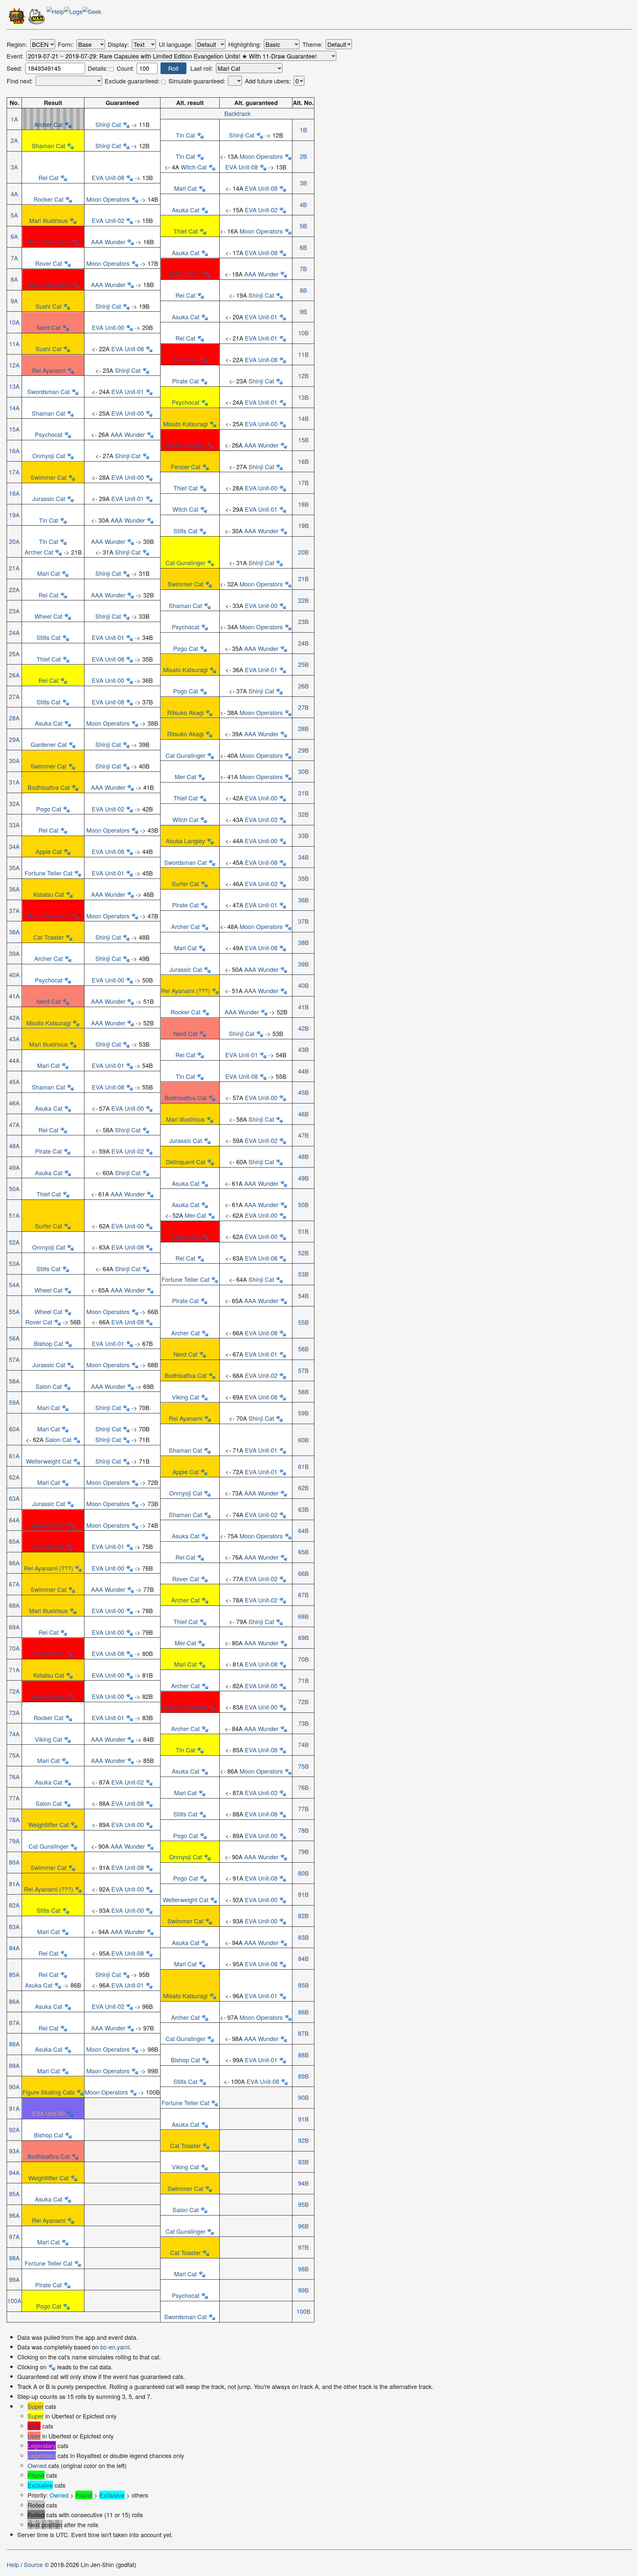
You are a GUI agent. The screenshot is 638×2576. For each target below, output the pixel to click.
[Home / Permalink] (17, 18)
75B (303, 1766)
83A (14, 1926)
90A (14, 2087)
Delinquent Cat (186, 1162)
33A (14, 825)
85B (303, 1985)
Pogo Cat (186, 648)
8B (303, 290)
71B (303, 1680)
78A (14, 1819)
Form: (66, 45)
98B (303, 2269)
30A (14, 761)
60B (303, 1440)
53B (303, 1274)
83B (303, 1937)
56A (14, 1338)
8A (14, 279)
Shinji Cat (108, 124)
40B (303, 985)
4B (303, 204)
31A (14, 782)
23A (14, 611)
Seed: (14, 68)
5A (14, 215)
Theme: (313, 45)
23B (303, 621)
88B (303, 2055)
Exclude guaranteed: (133, 81)
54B (303, 1295)
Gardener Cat (49, 744)
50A (14, 1188)
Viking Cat (185, 1397)
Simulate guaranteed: (197, 81)
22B (303, 600)
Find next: (20, 81)
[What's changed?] (73, 18)
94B (303, 2183)
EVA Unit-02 (261, 210)
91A (14, 2108)
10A (14, 322)
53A (14, 1263)
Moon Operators (261, 156)
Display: (118, 45)
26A (14, 675)
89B (303, 2076)
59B (303, 1413)
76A (14, 1777)
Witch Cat (194, 167)
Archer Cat (49, 124)
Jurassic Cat (49, 498)
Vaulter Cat (186, 1236)
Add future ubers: (268, 81)
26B (303, 686)
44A (14, 1060)
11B (303, 354)
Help (13, 2564)
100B (303, 2311)
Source (33, 2564)
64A (14, 1520)
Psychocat (186, 402)
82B (303, 1915)
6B (303, 247)
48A (14, 1146)
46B (303, 1114)
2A (14, 140)
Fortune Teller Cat (49, 873)
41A (14, 996)
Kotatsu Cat (49, 894)
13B (303, 397)
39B (303, 964)
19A (14, 515)
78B (303, 1830)
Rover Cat (49, 263)
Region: (17, 45)
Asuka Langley (185, 445)
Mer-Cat (185, 776)
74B (303, 1744)
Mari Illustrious (49, 220)
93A (14, 2151)
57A (14, 1359)
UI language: (176, 45)
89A (14, 2065)
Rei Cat (49, 177)
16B (303, 461)
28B (303, 728)
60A (14, 1429)
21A (14, 568)
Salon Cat (49, 1386)
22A (14, 589)
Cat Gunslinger (185, 563)
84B (303, 1958)
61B (303, 1466)
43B (303, 1049)
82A (14, 1905)
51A (14, 1215)
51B (303, 1231)
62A (14, 1477)
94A (14, 2172)
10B (303, 333)
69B (303, 1637)
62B (303, 1488)
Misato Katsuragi (185, 424)
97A (14, 2236)
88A (14, 2044)
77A (14, 1798)
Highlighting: (245, 45)
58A (14, 1381)
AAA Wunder (108, 242)
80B (303, 1873)
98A (14, 2258)
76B (303, 1787)
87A (14, 2022)
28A (14, 718)
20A (14, 541)
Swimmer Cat (49, 477)
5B (303, 226)
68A (14, 1605)
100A (14, 2301)
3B (303, 183)
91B (303, 2119)
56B (303, 1349)
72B (303, 1701)
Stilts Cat (185, 531)
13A (14, 386)
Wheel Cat (49, 616)
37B (303, 921)
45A (14, 1082)
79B (303, 1851)
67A (14, 1584)
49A (14, 1167)
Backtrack (237, 113)
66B (303, 1573)
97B (303, 2247)
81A (14, 1884)
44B (303, 1071)
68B (303, 1616)
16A (14, 451)
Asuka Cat (186, 210)
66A (14, 1563)
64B (303, 1530)
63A (14, 1498)
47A (14, 1124)
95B (303, 2204)
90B (303, 2097)
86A (14, 2001)
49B (303, 1178)
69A (14, 1627)
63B (303, 1509)
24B (303, 643)
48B (303, 1156)
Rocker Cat (49, 199)
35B (303, 878)
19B (303, 525)
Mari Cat (185, 188)
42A (14, 1017)
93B (303, 2162)
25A (14, 654)
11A (14, 344)
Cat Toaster (49, 937)
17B (303, 482)
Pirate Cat (185, 381)
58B (303, 1391)
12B (303, 375)
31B (303, 793)
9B (303, 311)
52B (303, 1253)
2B (303, 156)
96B (303, 2226)
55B (303, 1322)
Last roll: (202, 68)
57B (303, 1370)
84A (14, 1948)
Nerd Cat (49, 327)
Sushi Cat (49, 306)
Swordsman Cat (49, 391)
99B (303, 2290)
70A (14, 1648)
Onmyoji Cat (49, 456)
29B (303, 750)
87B (303, 2033)
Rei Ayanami (49, 370)
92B (303, 2140)
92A (14, 2129)
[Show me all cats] (37, 18)
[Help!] (55, 18)
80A (14, 1862)
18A (14, 493)
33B (303, 835)
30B (303, 771)
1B (303, 130)
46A (14, 1103)
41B (303, 1007)
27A (14, 696)
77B (303, 1808)
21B (303, 578)
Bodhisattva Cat (49, 787)
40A (14, 975)
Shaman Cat (49, 146)
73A (14, 1712)
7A (14, 258)
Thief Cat (186, 231)
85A (14, 1974)
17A (14, 472)
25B (303, 664)
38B (303, 942)
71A (14, 1670)
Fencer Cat (186, 466)
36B (303, 900)
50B (303, 1204)
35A (14, 868)
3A (14, 167)
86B (303, 2012)
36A (14, 889)
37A (14, 910)
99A (14, 2279)
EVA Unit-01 (185, 274)
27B (303, 707)
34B (303, 857)
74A (14, 1734)
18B (303, 504)
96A (14, 2215)
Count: (125, 68)
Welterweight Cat (49, 1461)
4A (14, 194)
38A (14, 932)
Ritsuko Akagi (185, 712)
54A (14, 1285)
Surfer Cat (185, 883)
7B (303, 268)
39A (14, 953)
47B (303, 1135)
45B (303, 1092)
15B (303, 440)
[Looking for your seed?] (92, 18)
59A (14, 1402)
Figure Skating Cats (49, 2092)
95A (14, 2194)
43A (14, 1039)
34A (14, 846)
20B (303, 552)
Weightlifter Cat (49, 1824)
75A (14, 1755)
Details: (99, 68)
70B (303, 1659)
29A (14, 739)
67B (303, 1595)
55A (14, 1311)
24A (14, 632)
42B (303, 1028)
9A (14, 301)
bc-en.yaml (115, 2347)
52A (14, 1242)
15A (14, 429)
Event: (15, 56)
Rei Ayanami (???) (185, 990)
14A (14, 408)
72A (14, 1691)
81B (303, 1894)
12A (14, 365)
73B (303, 1723)
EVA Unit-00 (108, 327)
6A (14, 236)
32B (303, 814)
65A (14, 1541)
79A (14, 1841)
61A (14, 1456)
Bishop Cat (49, 1343)
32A (14, 803)
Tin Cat (185, 135)
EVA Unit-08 (242, 167)
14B (303, 418)
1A (14, 119)
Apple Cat (49, 851)
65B (303, 1552)
